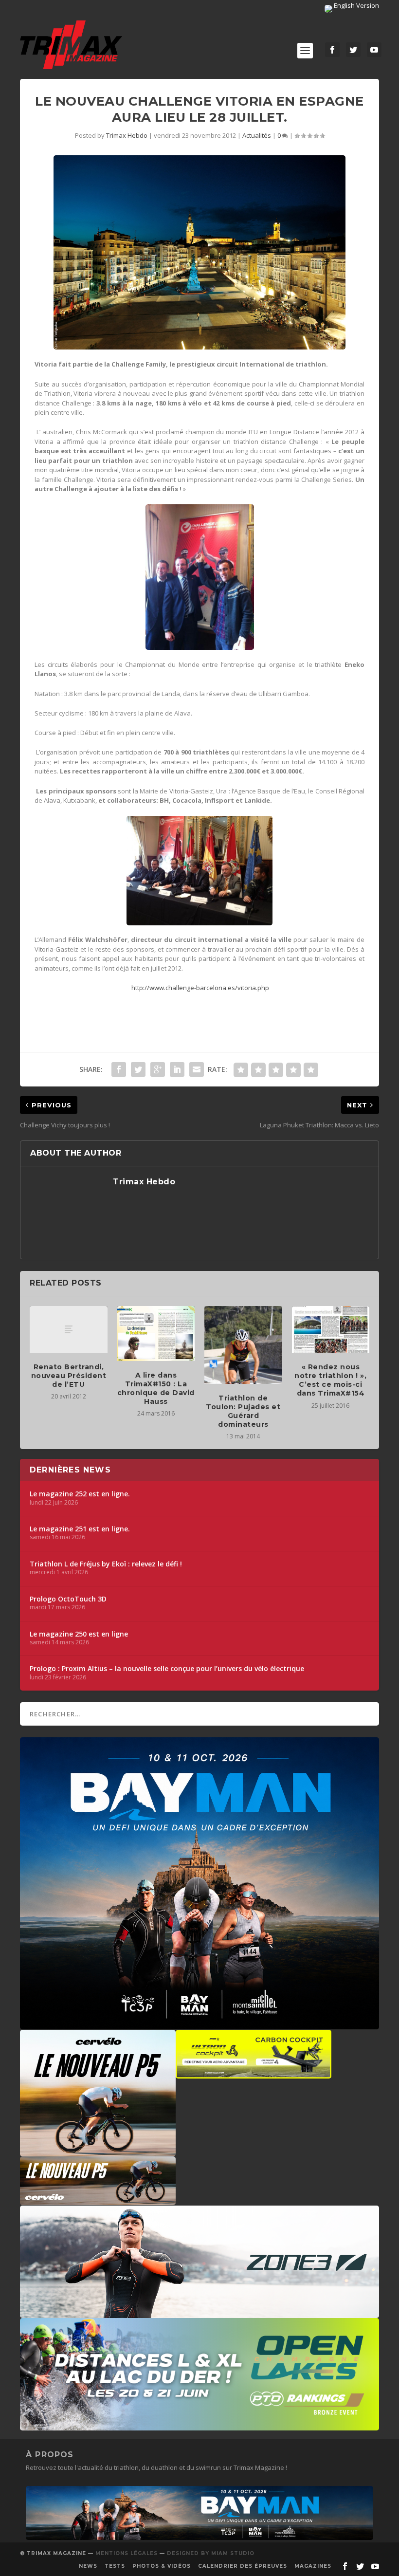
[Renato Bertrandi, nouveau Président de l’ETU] (69, 1329)
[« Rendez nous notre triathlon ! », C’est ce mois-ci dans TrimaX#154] (331, 1329)
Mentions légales (127, 2553)
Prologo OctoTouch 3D (68, 1599)
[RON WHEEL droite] (254, 2074)
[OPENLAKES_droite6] (199, 2426)
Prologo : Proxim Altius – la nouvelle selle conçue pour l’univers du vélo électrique (167, 1669)
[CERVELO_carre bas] (98, 2152)
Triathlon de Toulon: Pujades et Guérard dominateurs (243, 1411)
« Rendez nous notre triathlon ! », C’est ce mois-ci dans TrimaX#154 (330, 1380)
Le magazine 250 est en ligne (79, 1634)
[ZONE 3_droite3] (199, 2313)
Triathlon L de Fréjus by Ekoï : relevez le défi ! (106, 1564)
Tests (115, 2566)
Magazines (313, 2566)
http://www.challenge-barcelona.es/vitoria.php (200, 988)
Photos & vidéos (162, 2566)
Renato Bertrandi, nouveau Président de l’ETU (69, 1376)
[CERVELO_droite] (98, 2200)
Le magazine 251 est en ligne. (80, 1529)
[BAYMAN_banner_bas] (199, 2538)
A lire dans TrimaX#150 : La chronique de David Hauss (156, 1389)
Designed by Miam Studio (211, 2553)
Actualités (257, 135)
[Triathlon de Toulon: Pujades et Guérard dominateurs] (243, 1345)
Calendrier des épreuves (243, 2566)
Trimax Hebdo (127, 135)
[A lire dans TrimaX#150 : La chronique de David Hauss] (156, 1334)
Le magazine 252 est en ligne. (80, 1494)
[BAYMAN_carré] (199, 2024)
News (88, 2566)
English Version (356, 5)
